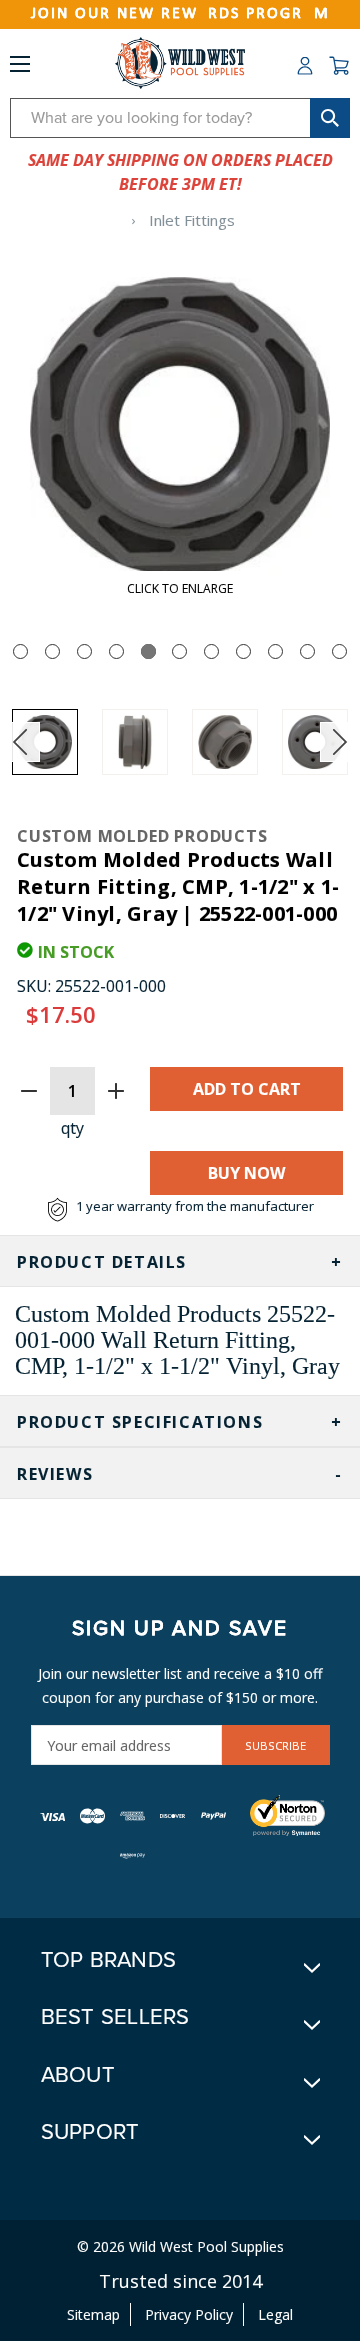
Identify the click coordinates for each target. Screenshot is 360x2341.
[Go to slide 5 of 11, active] (148, 651)
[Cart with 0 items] (339, 66)
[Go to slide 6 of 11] (179, 651)
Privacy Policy (189, 2314)
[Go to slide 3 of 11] (84, 651)
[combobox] (180, 118)
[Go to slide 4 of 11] (116, 651)
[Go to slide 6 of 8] (340, 742)
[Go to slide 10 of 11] (307, 651)
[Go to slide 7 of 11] (211, 651)
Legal (275, 2314)
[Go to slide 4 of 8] (20, 742)
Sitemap (93, 2314)
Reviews (55, 1474)
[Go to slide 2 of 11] (52, 651)
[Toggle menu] (20, 68)
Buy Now (246, 1173)
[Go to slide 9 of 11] (275, 651)
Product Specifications (140, 1422)
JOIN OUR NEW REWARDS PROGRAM (180, 14)
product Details (102, 1262)
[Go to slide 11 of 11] (339, 651)
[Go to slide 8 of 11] (243, 651)
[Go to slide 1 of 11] (20, 651)
